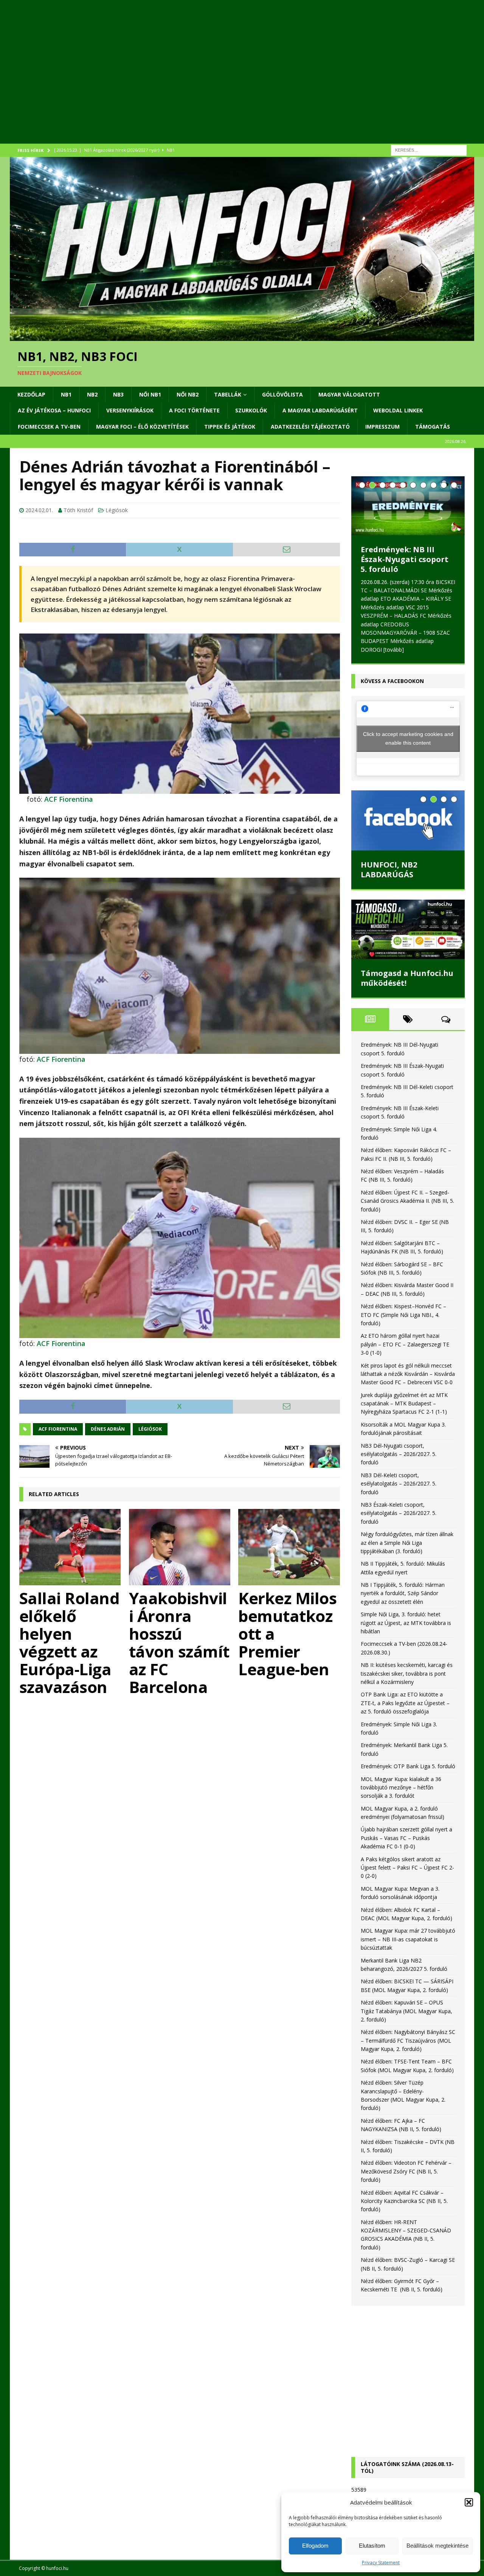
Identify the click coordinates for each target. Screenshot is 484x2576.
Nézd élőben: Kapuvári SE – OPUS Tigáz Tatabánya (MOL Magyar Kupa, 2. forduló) (406, 1984)
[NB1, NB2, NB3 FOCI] (242, 336)
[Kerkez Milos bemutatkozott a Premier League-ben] (289, 1547)
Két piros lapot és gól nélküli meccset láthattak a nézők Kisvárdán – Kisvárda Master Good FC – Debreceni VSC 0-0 (408, 1347)
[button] (469, 2502)
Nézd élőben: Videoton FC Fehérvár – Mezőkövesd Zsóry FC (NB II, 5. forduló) (406, 2145)
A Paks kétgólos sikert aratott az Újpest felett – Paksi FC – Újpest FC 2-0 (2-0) (407, 1841)
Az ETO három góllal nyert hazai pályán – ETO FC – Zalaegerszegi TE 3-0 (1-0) (405, 1318)
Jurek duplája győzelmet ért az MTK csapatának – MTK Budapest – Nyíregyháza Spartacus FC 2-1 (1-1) (404, 1377)
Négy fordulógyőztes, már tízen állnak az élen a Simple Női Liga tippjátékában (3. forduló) (407, 1516)
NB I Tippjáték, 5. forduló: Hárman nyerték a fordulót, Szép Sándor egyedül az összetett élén (403, 1566)
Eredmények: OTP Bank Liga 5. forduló (408, 1739)
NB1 (66, 394)
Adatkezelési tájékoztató (310, 427)
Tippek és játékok (230, 427)
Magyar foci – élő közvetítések (142, 427)
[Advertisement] (237, 81)
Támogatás (433, 427)
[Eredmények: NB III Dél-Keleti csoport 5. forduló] (408, 506)
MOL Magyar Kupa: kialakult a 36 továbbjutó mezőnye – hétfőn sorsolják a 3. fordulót (401, 1761)
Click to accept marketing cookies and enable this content (408, 712)
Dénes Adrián (108, 1429)
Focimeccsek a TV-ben (49, 427)
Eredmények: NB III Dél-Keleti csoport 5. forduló (408, 554)
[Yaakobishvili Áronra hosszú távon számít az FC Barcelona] (180, 1547)
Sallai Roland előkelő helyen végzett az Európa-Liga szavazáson (70, 1642)
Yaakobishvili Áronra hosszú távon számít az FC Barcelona (179, 1642)
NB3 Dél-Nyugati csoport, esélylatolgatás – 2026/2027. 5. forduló (399, 1427)
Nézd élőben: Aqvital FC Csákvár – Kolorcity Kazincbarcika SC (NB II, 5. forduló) (404, 2174)
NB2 (92, 394)
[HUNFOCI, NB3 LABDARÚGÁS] (408, 794)
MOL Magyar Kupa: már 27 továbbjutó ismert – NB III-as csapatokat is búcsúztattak (408, 1913)
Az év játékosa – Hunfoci (54, 410)
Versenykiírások (130, 410)
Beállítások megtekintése (437, 2546)
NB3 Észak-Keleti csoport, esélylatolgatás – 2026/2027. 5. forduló (399, 1486)
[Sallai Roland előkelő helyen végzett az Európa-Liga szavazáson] (70, 1547)
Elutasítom (372, 2546)
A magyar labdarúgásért (320, 410)
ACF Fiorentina (69, 799)
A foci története (194, 410)
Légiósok (117, 510)
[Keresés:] (429, 149)
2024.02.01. (39, 510)
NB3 (118, 394)
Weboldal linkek (398, 410)
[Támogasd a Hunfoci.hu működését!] (408, 902)
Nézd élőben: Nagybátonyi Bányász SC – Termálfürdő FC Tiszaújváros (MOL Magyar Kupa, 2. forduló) (408, 2014)
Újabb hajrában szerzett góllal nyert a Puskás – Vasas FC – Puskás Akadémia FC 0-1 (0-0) (406, 1811)
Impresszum (382, 427)
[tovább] (424, 623)
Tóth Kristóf (78, 510)
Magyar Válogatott (349, 394)
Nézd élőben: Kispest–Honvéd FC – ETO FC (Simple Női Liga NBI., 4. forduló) (403, 1288)
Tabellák (228, 394)
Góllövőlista (282, 394)
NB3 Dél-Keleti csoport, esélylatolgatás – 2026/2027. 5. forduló (399, 1457)
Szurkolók (251, 410)
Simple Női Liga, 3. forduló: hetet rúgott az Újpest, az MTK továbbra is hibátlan (406, 1596)
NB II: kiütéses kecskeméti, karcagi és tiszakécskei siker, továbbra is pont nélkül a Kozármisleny (407, 1647)
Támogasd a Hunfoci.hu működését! (407, 952)
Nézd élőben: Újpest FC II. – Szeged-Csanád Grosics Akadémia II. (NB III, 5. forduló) (407, 1174)
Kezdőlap (31, 394)
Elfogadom (315, 2546)
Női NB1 (150, 394)
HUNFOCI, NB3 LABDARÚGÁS (389, 843)
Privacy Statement (381, 2563)
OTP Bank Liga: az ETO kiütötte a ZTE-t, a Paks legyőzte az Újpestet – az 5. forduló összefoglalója (405, 1676)
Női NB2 (188, 394)
